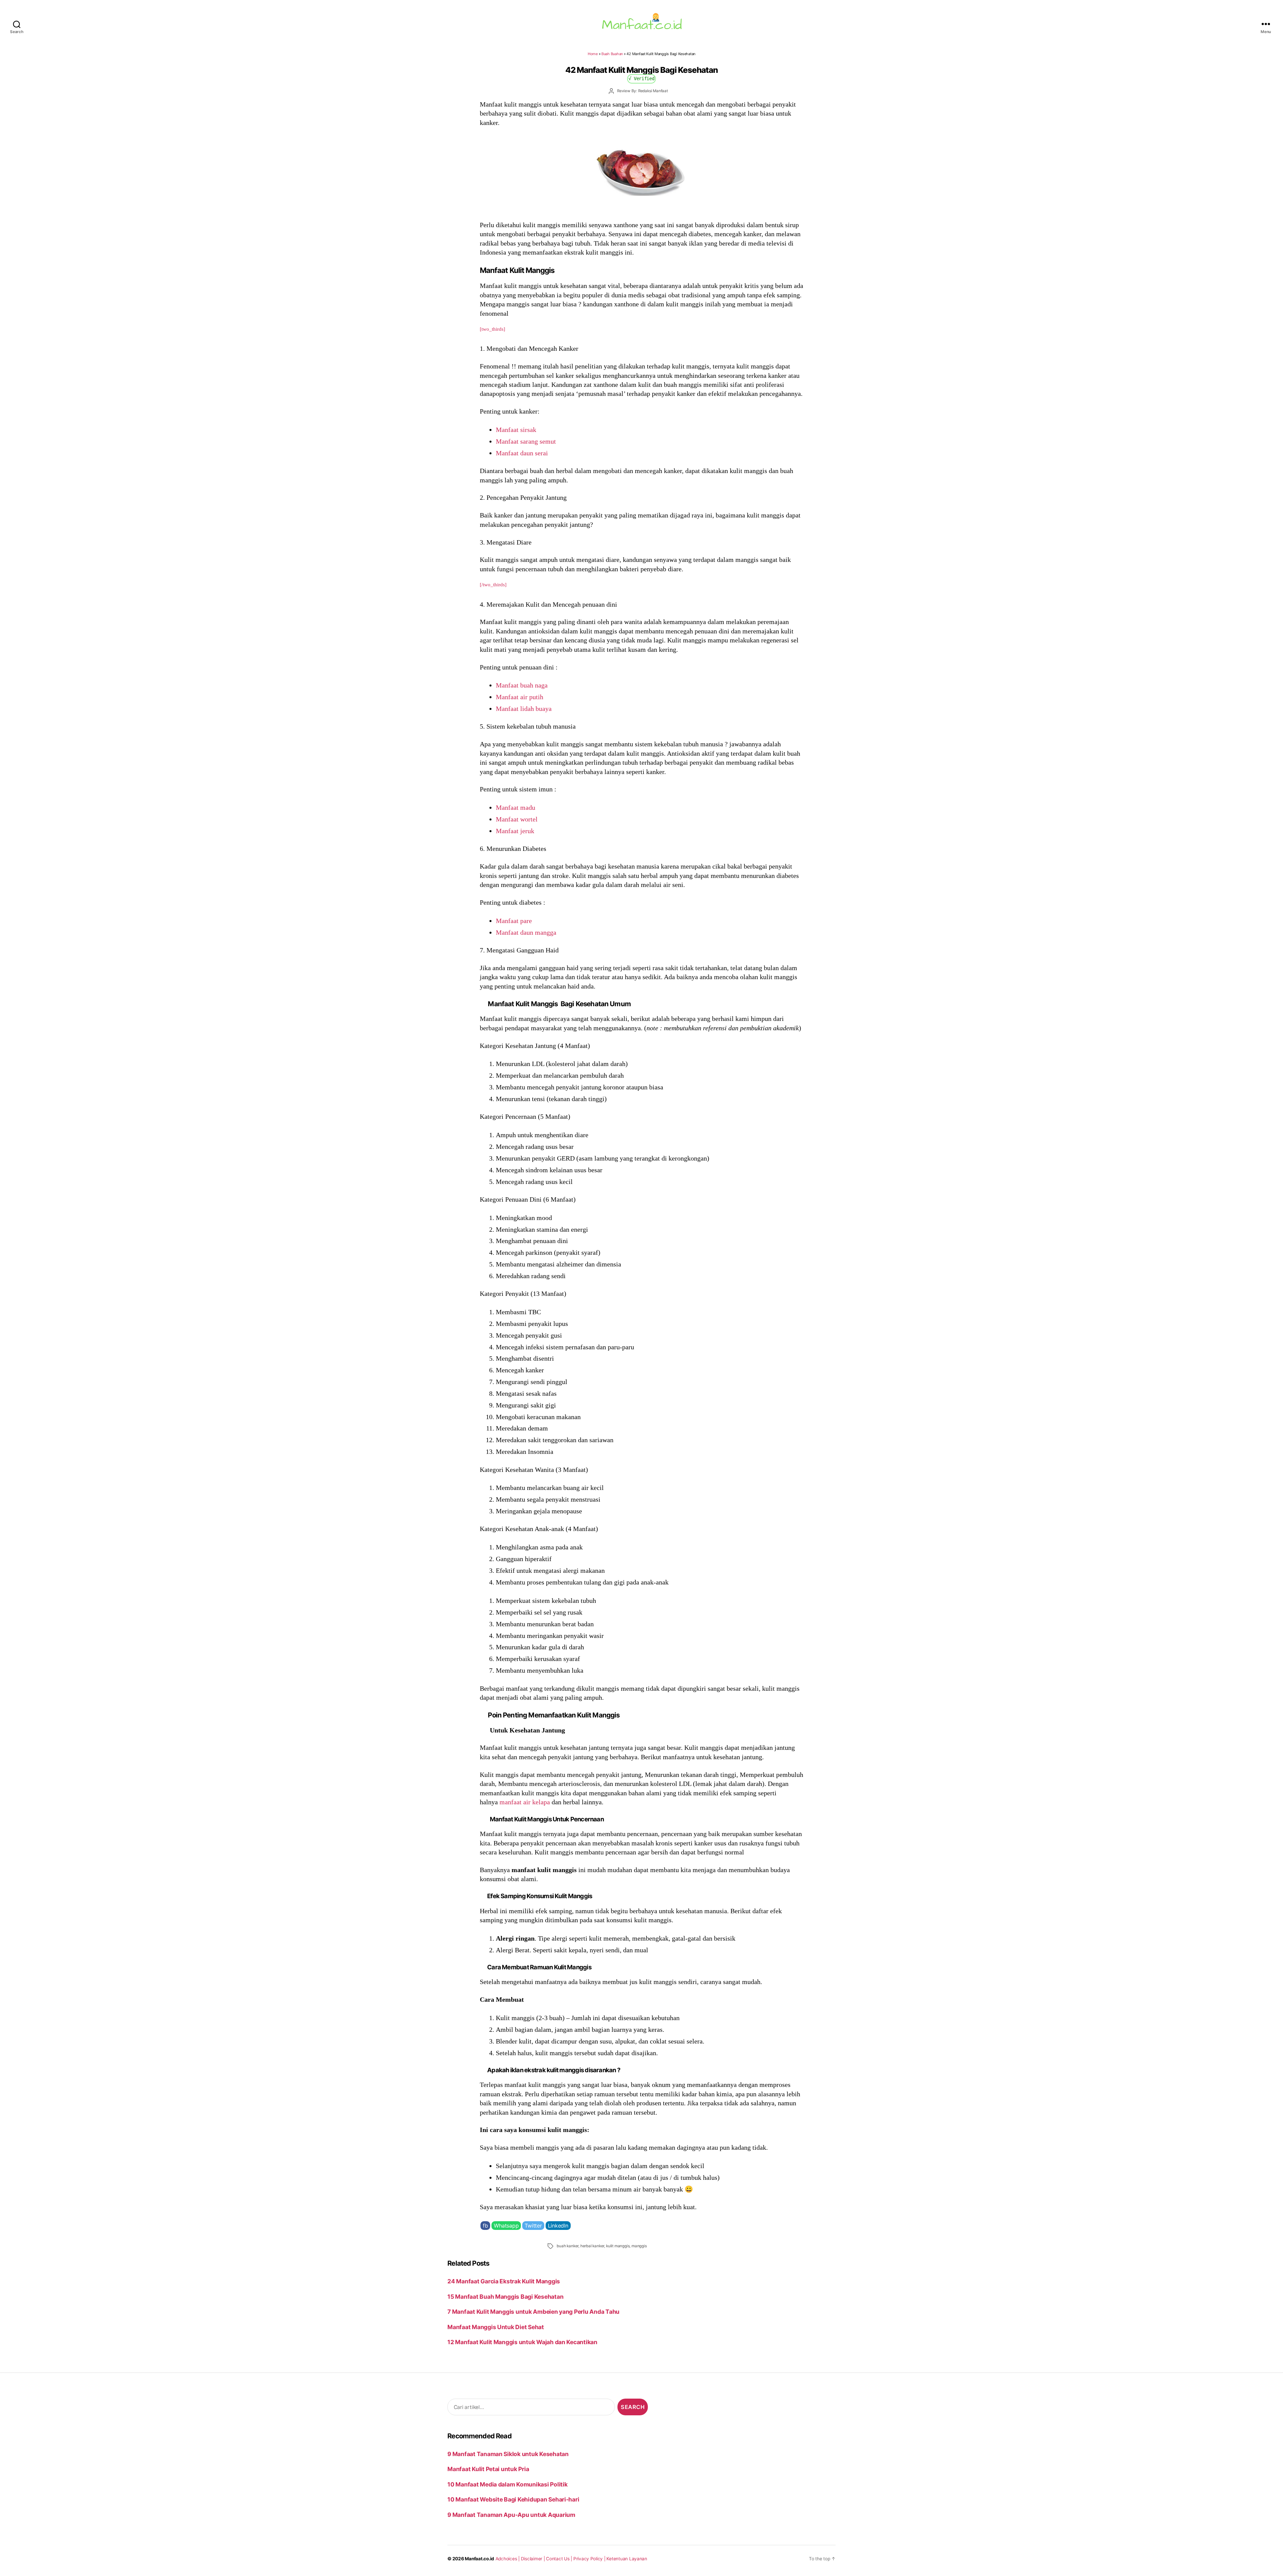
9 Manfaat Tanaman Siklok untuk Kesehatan (508, 2454)
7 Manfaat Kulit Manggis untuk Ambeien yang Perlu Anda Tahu (533, 2312)
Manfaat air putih (520, 697)
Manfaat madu (516, 807)
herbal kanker (592, 2246)
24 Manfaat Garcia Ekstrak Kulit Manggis (504, 2281)
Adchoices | (508, 2559)
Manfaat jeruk (515, 831)
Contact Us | (560, 2559)
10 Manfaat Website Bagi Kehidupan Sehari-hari (513, 2499)
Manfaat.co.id (479, 2559)
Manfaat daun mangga (526, 932)
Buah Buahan (612, 54)
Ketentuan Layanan (627, 2559)
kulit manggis (618, 2246)
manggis (639, 2246)
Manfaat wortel (517, 819)
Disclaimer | (534, 2559)
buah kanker (567, 2246)
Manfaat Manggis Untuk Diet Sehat (496, 2327)
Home (593, 54)
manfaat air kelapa (525, 1802)
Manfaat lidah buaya (524, 709)
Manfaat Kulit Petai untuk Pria (488, 2469)
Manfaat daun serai (522, 453)
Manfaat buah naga (522, 685)
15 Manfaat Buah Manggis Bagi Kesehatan (505, 2297)
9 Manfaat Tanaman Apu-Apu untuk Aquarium (511, 2515)
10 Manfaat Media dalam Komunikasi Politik (507, 2484)
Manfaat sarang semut (526, 441)
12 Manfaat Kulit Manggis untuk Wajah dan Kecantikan (522, 2342)
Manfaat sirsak (516, 430)
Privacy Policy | (590, 2559)
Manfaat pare (514, 921)
